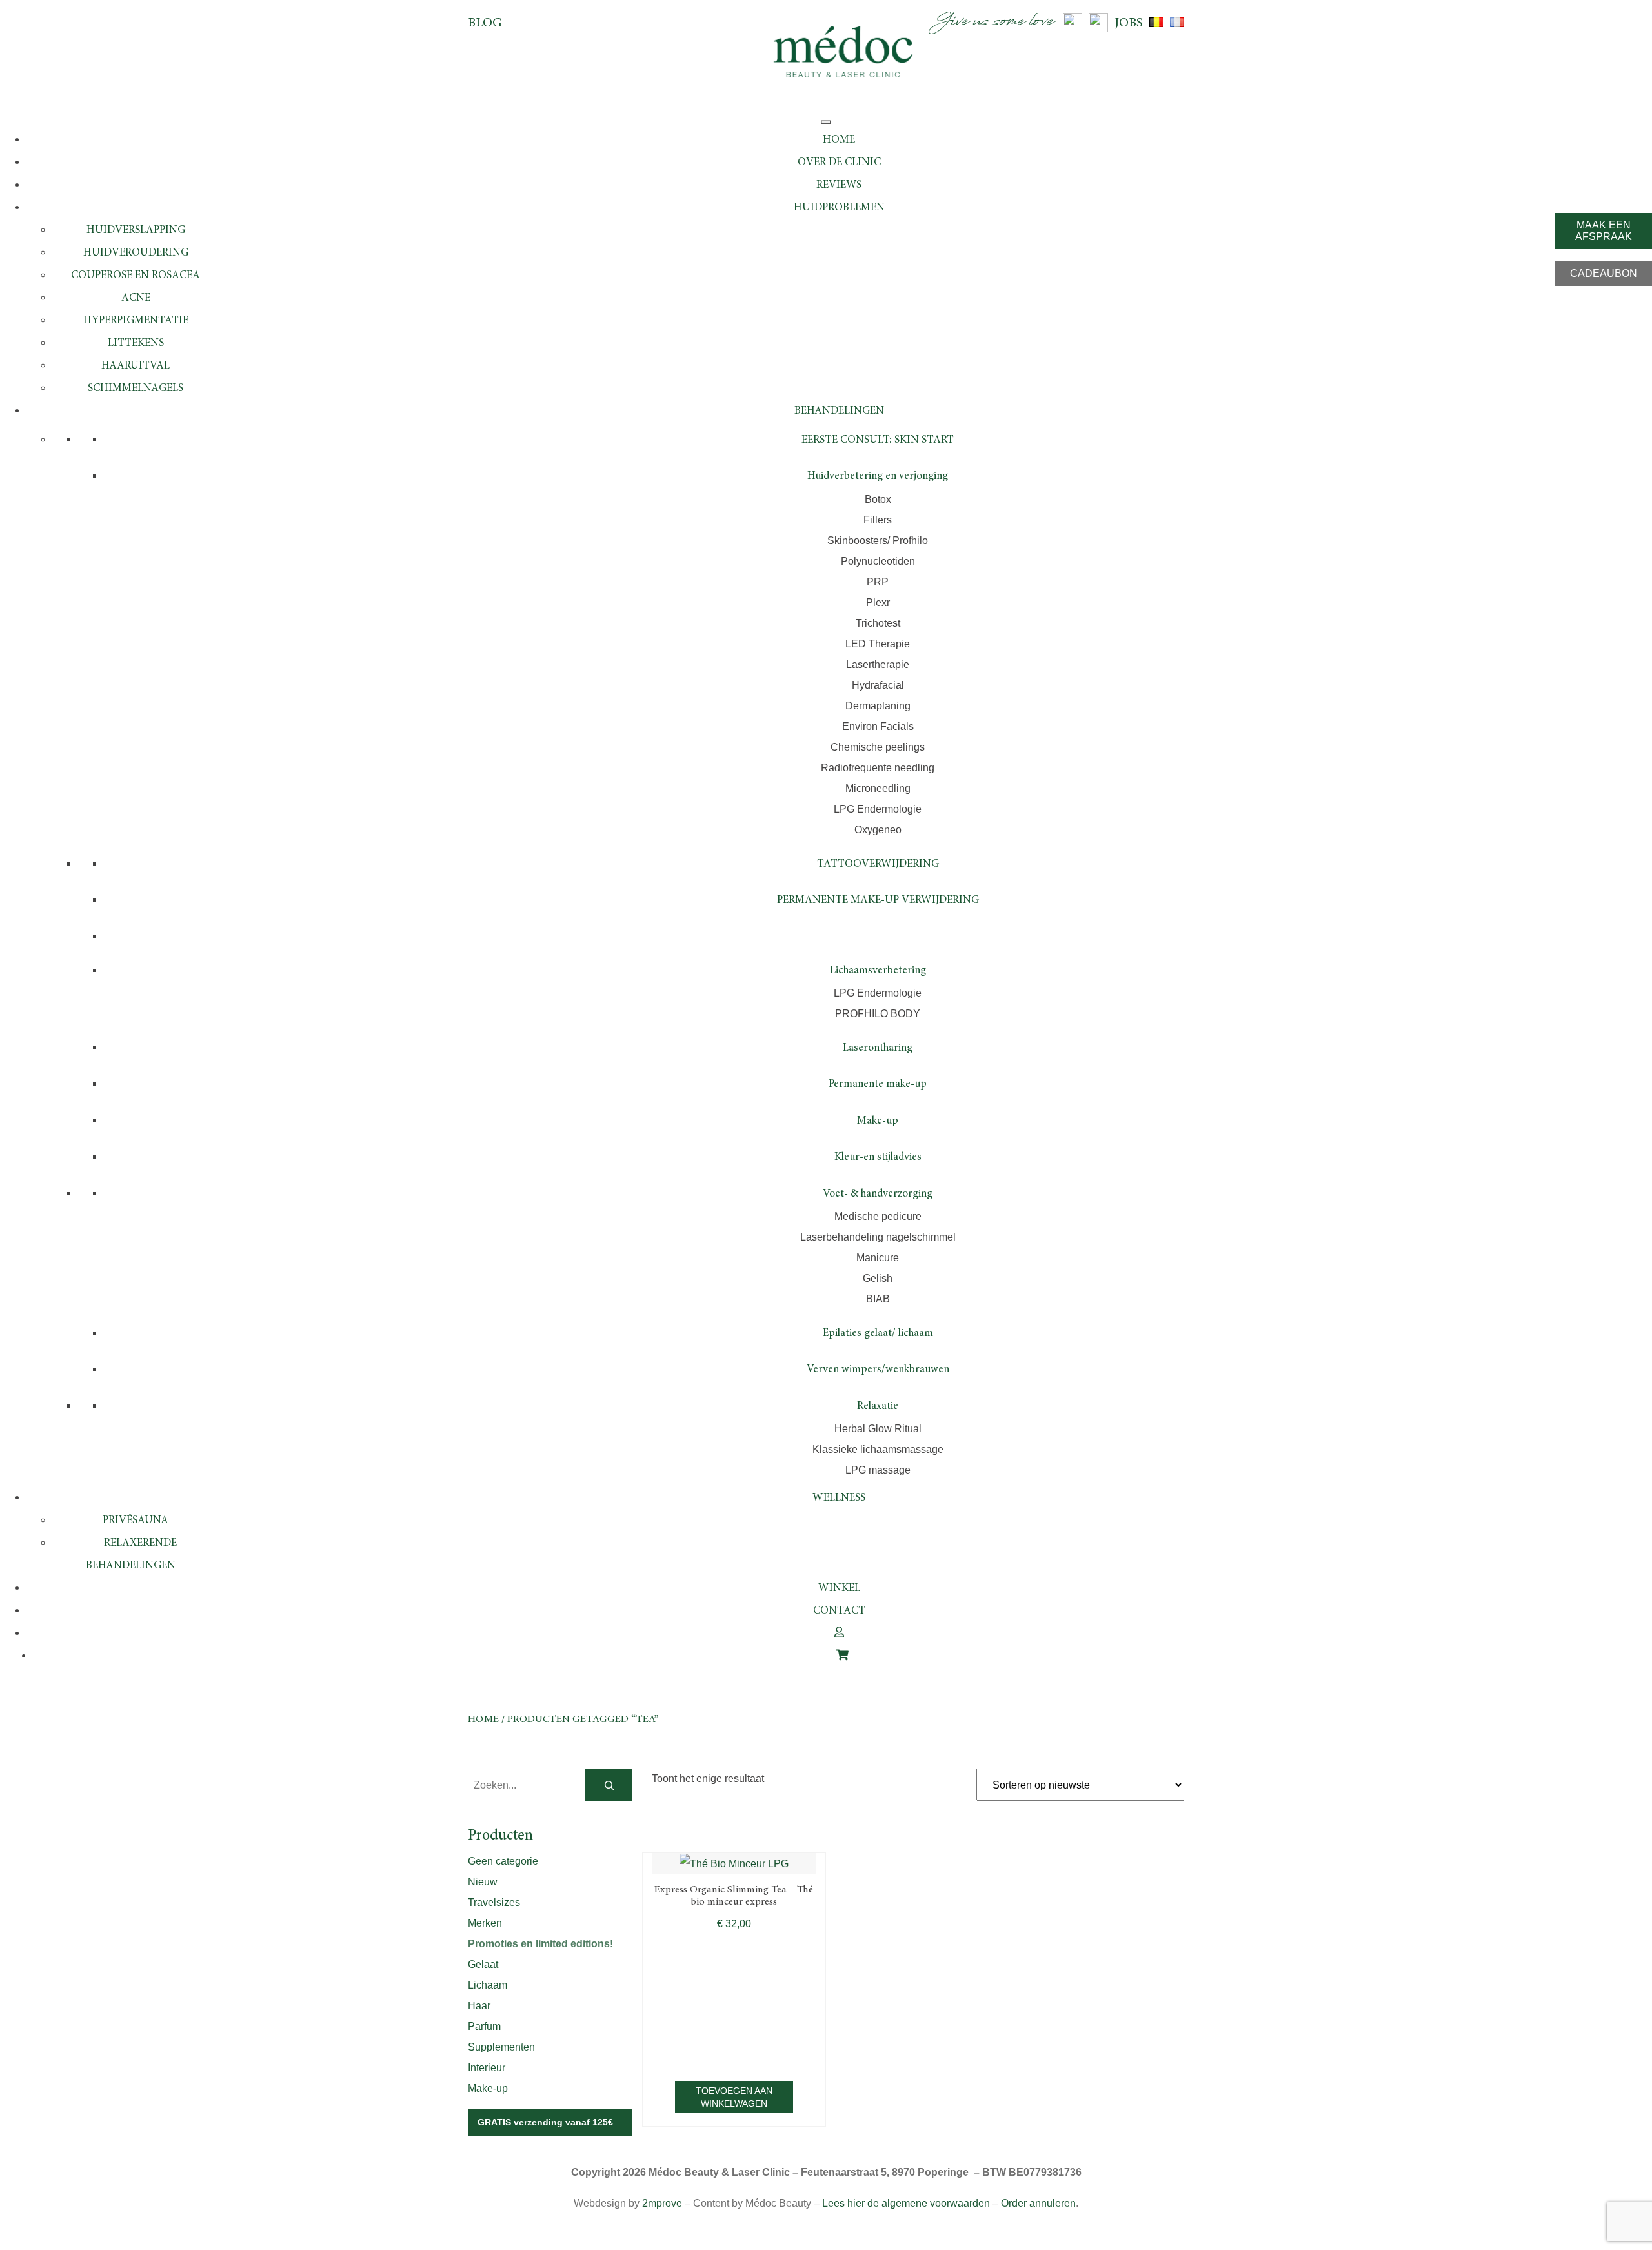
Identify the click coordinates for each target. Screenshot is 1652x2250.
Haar (479, 2006)
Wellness (839, 1498)
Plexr (878, 603)
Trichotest (878, 623)
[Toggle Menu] (826, 122)
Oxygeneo (878, 830)
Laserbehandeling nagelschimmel (878, 1237)
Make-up (878, 1121)
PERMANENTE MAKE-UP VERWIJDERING (878, 901)
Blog (485, 23)
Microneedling (878, 788)
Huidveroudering (136, 253)
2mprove (662, 2203)
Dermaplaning (878, 706)
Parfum (484, 2026)
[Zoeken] (609, 1785)
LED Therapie (878, 644)
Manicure (878, 1258)
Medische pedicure (878, 1216)
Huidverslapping (136, 231)
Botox (878, 499)
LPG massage (878, 1470)
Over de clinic (839, 163)
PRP (878, 582)
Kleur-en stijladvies (878, 1158)
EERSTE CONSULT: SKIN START (878, 441)
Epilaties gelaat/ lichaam (878, 1334)
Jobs (1129, 23)
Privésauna (136, 1521)
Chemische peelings (878, 747)
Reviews (839, 186)
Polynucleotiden (878, 561)
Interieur (487, 2068)
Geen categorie (503, 1861)
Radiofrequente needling (878, 768)
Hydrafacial (878, 685)
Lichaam (488, 1985)
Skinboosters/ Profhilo (878, 541)
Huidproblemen (839, 208)
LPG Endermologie (878, 809)
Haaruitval (136, 366)
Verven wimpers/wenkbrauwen (878, 1370)
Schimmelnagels (136, 389)
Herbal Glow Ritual (878, 1429)
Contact (839, 1611)
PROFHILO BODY (878, 1014)
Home (839, 140)
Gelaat (483, 1964)
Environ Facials (878, 726)
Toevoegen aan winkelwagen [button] (734, 2097)
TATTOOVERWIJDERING (878, 865)
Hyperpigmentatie (136, 321)
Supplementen (501, 2047)
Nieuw (483, 1882)
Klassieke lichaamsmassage (878, 1449)
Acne (136, 299)
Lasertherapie (878, 664)
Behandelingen (839, 411)
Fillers (878, 520)
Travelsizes (494, 1902)
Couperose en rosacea (136, 276)
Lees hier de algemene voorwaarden (906, 2203)
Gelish (878, 1278)
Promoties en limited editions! (540, 1944)
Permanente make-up (878, 1085)
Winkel (839, 1589)
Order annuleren (1038, 2203)
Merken (485, 1923)
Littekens (136, 344)
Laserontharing (878, 1049)
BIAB (878, 1299)
